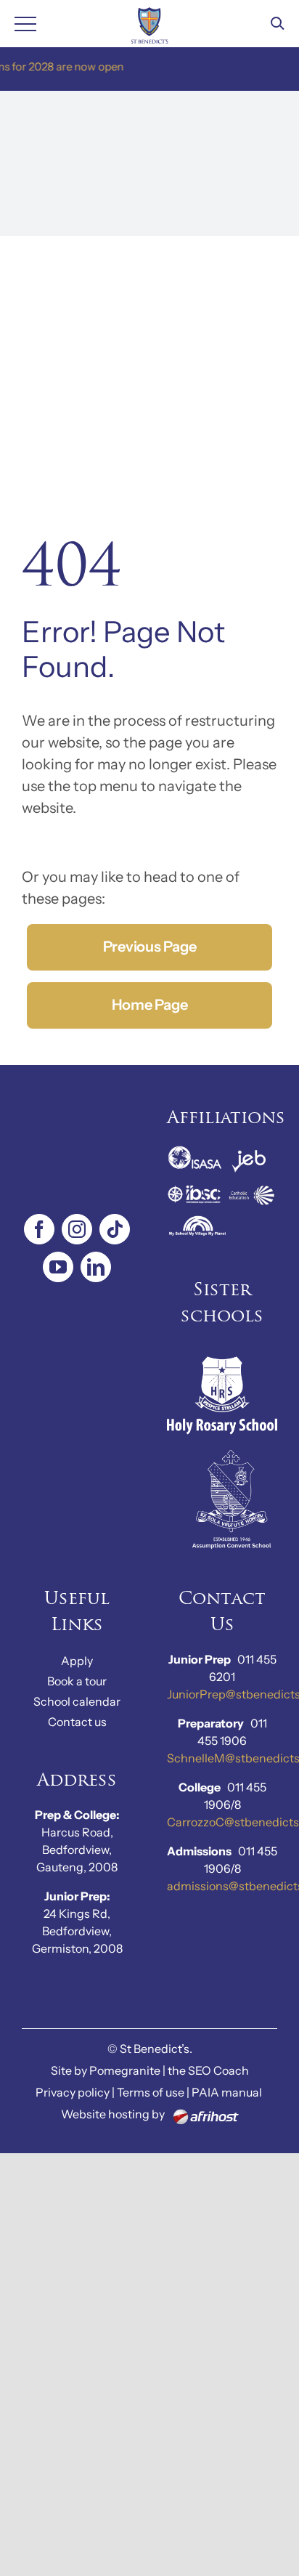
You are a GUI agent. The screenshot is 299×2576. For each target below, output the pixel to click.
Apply (77, 1661)
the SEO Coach (208, 2070)
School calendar (77, 1701)
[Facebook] (39, 1229)
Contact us (77, 1722)
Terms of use (151, 2092)
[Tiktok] (115, 1229)
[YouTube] (58, 1267)
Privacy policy (73, 2092)
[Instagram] (77, 1229)
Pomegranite (125, 2070)
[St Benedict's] (150, 24)
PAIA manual (227, 2092)
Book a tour (77, 1681)
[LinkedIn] (96, 1267)
